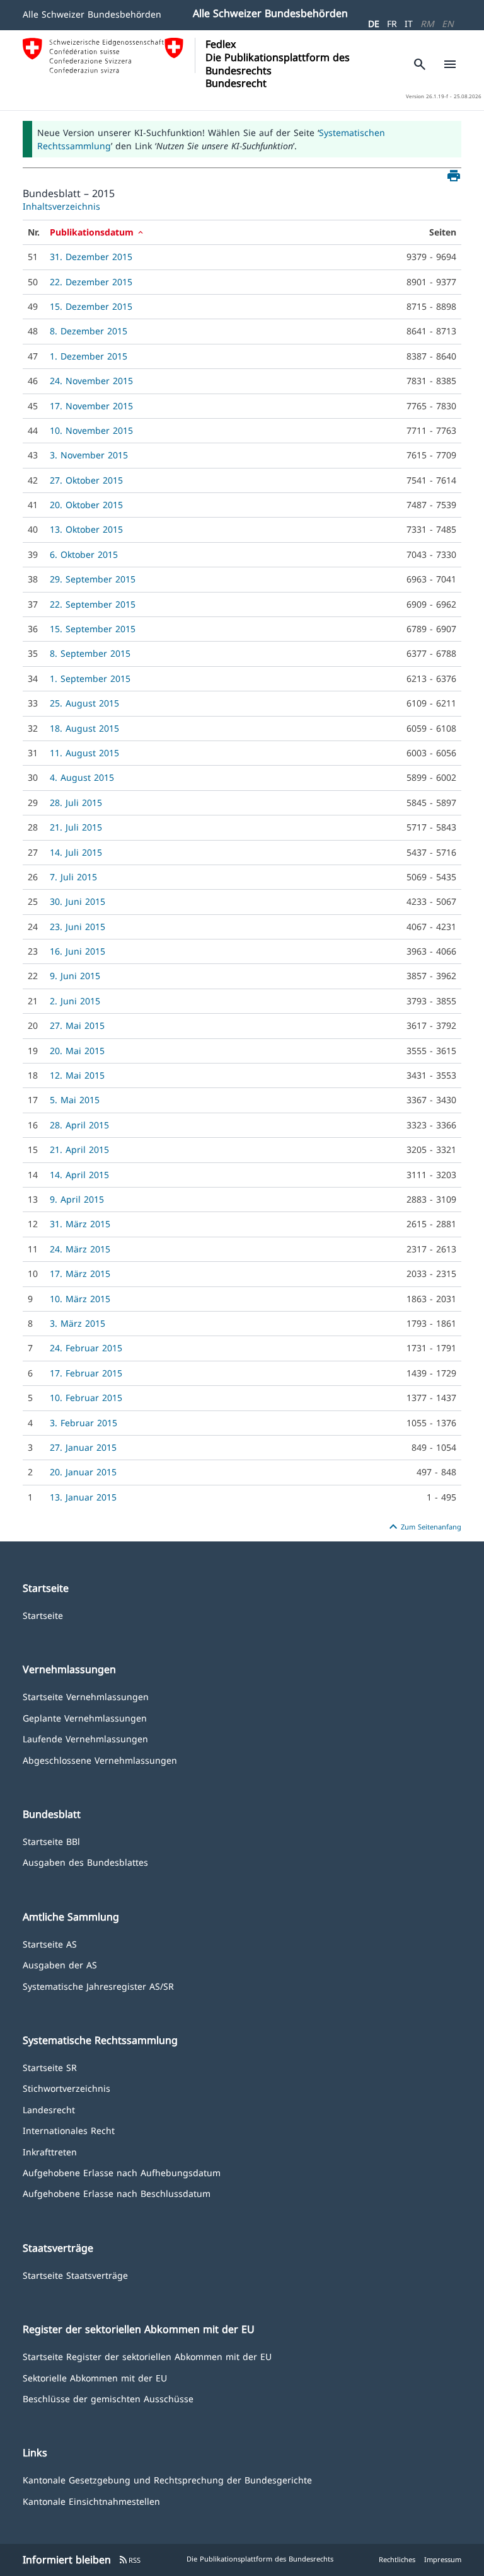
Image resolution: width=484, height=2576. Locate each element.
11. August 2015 (84, 753)
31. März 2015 (80, 1224)
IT (409, 24)
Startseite (43, 1615)
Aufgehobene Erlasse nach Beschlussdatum (117, 2193)
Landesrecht (49, 2109)
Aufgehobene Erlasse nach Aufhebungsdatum (122, 2172)
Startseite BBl (51, 1841)
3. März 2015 (78, 1323)
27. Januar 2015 (83, 1447)
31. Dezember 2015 (91, 257)
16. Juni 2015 (78, 951)
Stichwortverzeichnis (66, 2088)
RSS (130, 2560)
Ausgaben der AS (60, 1964)
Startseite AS (50, 1943)
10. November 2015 (91, 430)
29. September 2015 (93, 579)
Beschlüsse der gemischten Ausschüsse (108, 2398)
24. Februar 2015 (86, 1348)
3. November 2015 (89, 455)
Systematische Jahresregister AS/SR (98, 1986)
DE (374, 24)
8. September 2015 (90, 653)
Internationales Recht (69, 2130)
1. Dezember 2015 (89, 356)
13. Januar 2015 (83, 1497)
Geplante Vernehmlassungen (85, 1717)
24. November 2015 (91, 381)
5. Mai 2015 (75, 1100)
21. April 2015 (79, 1149)
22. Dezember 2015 (91, 282)
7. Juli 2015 (73, 877)
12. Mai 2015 (77, 1075)
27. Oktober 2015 (86, 480)
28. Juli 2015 (76, 803)
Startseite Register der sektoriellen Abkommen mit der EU (147, 2356)
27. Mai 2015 (77, 1025)
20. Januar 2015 (83, 1472)
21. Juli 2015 (76, 827)
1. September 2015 (90, 678)
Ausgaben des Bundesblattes (85, 1862)
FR (392, 24)
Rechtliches (397, 2559)
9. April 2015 (77, 1199)
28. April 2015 (79, 1125)
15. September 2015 (93, 629)
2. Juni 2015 (75, 1001)
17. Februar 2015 (86, 1373)
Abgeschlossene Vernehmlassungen (100, 1760)
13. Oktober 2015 (86, 529)
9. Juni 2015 (75, 976)
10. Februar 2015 (86, 1398)
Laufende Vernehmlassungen (85, 1738)
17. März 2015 (80, 1274)
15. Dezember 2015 (91, 306)
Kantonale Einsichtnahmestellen (91, 2501)
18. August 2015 (84, 728)
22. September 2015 (93, 604)
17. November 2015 (91, 406)
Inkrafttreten (50, 2151)
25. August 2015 (84, 703)
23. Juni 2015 (78, 927)
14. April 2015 (79, 1175)
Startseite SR (50, 2067)
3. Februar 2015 (84, 1423)
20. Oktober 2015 (86, 505)
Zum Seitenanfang (423, 1527)
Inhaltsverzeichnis (61, 206)
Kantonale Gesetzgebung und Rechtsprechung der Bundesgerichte (167, 2479)
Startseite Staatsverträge (75, 2275)
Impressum (443, 2559)
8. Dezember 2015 (89, 331)
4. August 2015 (82, 777)
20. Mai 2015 (77, 1051)
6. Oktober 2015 (84, 554)
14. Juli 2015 (76, 852)
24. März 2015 (80, 1249)
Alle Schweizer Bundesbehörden (92, 14)
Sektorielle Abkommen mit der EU (95, 2377)
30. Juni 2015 (78, 901)
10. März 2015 (80, 1299)
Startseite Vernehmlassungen (86, 1696)
